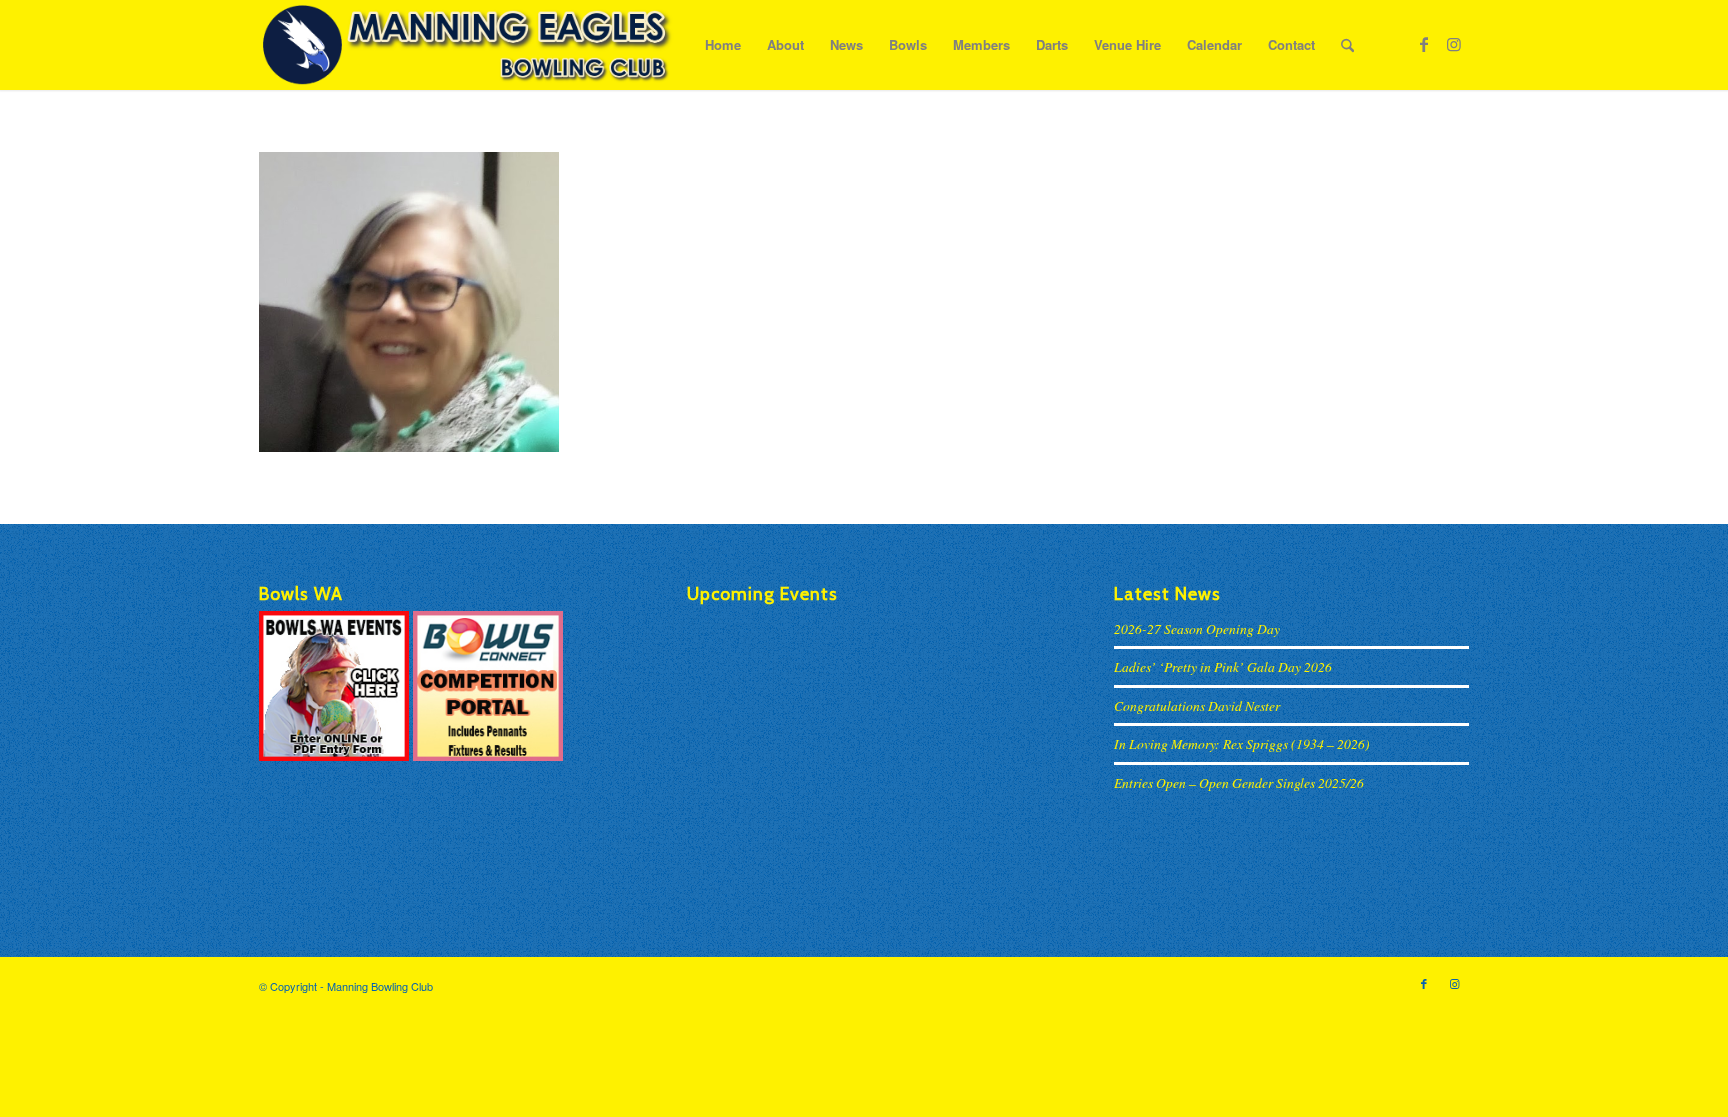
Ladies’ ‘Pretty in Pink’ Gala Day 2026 (1223, 666)
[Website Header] (466, 45)
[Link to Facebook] (1424, 44)
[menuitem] (723, 45)
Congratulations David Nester (1197, 705)
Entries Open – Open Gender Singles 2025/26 (1239, 782)
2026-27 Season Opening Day (1197, 628)
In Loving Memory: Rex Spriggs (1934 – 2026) (1242, 743)
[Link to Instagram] (1454, 44)
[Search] (1347, 45)
